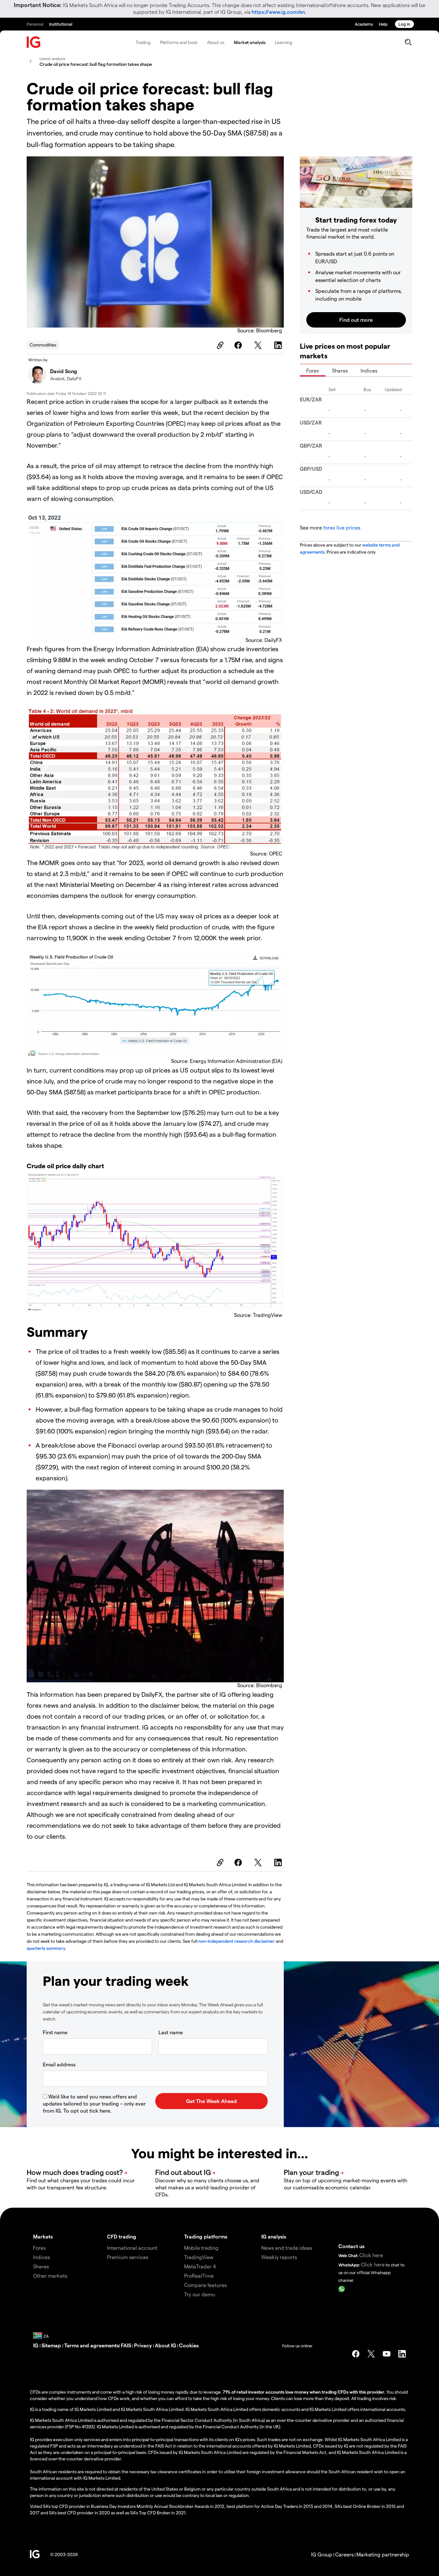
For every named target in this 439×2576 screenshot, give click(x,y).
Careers (344, 2554)
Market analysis (250, 42)
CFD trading (122, 2236)
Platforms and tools (179, 42)
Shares (340, 370)
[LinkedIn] (279, 345)
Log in (404, 24)
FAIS (126, 2345)
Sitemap (52, 2345)
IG (36, 2345)
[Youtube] (387, 2354)
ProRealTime (199, 2276)
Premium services (128, 2257)
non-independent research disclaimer (237, 1941)
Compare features (205, 2285)
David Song (64, 371)
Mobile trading (201, 2248)
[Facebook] (239, 345)
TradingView (199, 2257)
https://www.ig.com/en (278, 12)
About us (216, 42)
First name (55, 2032)
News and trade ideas (287, 2248)
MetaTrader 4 (200, 2266)
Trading (143, 42)
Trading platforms (206, 2236)
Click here (371, 2255)
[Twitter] (259, 345)
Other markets (50, 2276)
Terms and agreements (92, 2345)
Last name (171, 2032)
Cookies (189, 2345)
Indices (369, 370)
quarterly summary (46, 1948)
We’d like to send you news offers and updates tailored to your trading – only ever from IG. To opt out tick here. (94, 2103)
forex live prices (342, 527)
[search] (408, 42)
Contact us (351, 2246)
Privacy (143, 2345)
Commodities (43, 345)
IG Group (322, 2554)
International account (132, 2248)
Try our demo (200, 2294)
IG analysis (274, 2236)
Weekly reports (279, 2257)
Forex (313, 370)
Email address (59, 2064)
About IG (166, 2345)
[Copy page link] (219, 345)
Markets (43, 2236)
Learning (283, 42)
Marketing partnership (383, 2554)
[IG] (34, 42)
